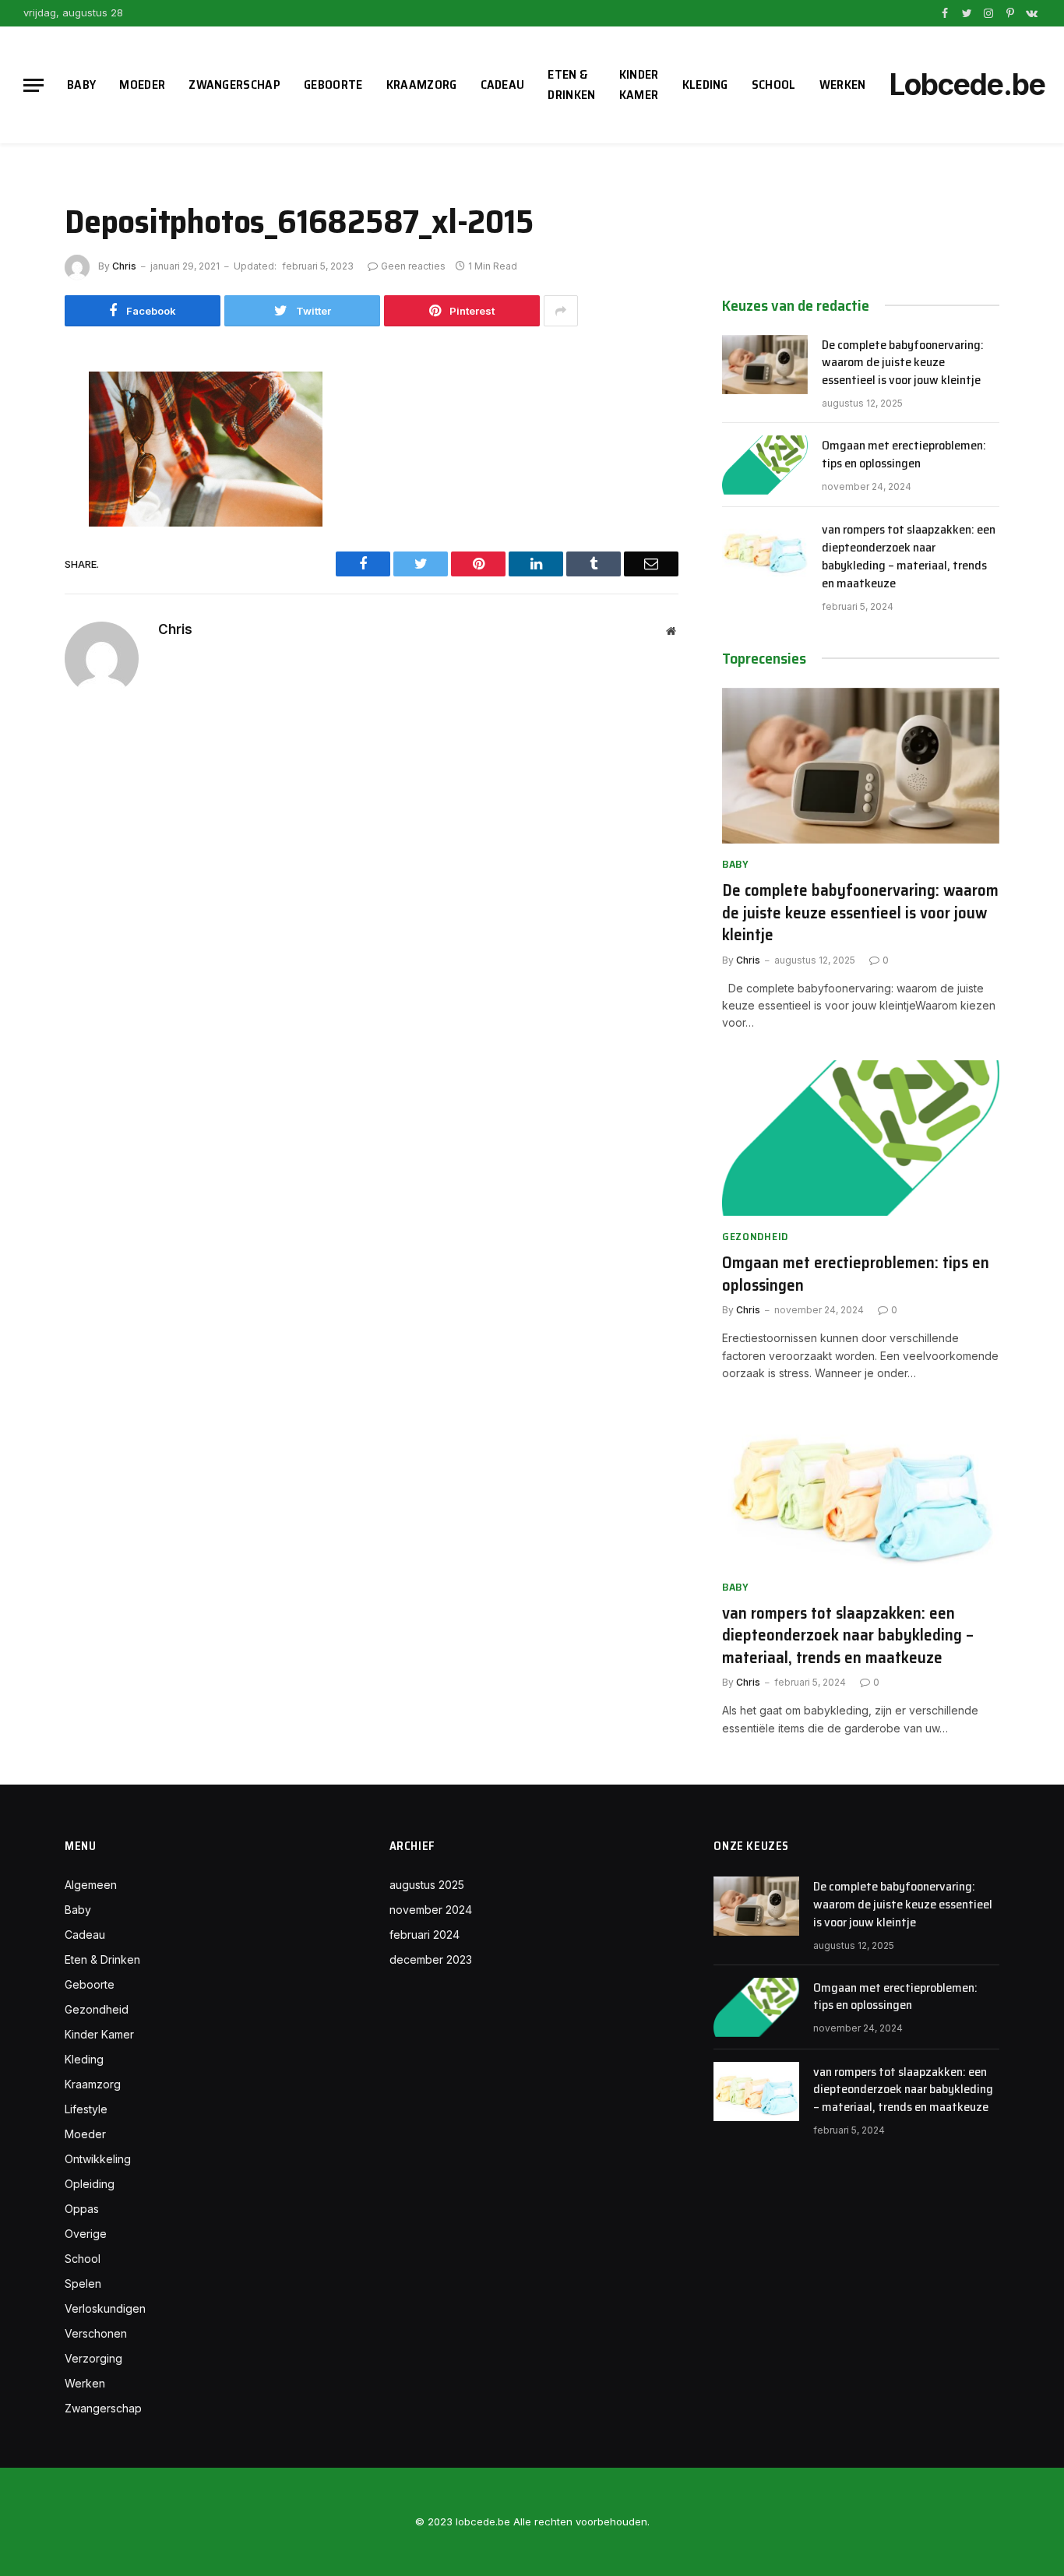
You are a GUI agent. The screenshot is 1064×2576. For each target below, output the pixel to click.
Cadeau (503, 85)
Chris (124, 266)
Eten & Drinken (571, 85)
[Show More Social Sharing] (561, 311)
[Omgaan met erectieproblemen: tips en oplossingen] (765, 465)
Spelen (83, 2284)
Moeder (142, 85)
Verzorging (93, 2358)
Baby (81, 85)
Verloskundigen (105, 2308)
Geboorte (333, 85)
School (774, 85)
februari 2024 (425, 1935)
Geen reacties (413, 266)
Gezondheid (755, 1237)
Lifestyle (86, 2109)
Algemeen (91, 1885)
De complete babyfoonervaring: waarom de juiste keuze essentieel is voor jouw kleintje (903, 363)
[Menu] (33, 85)
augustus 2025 (427, 1885)
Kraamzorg (422, 85)
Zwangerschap (234, 85)
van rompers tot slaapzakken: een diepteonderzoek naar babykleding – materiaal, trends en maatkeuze (909, 557)
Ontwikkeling (98, 2159)
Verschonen (96, 2333)
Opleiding (90, 2184)
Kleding (705, 85)
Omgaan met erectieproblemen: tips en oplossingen (904, 455)
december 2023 (431, 1959)
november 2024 (431, 1910)
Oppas (82, 2209)
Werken (843, 85)
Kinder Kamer (639, 85)
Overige (86, 2234)
